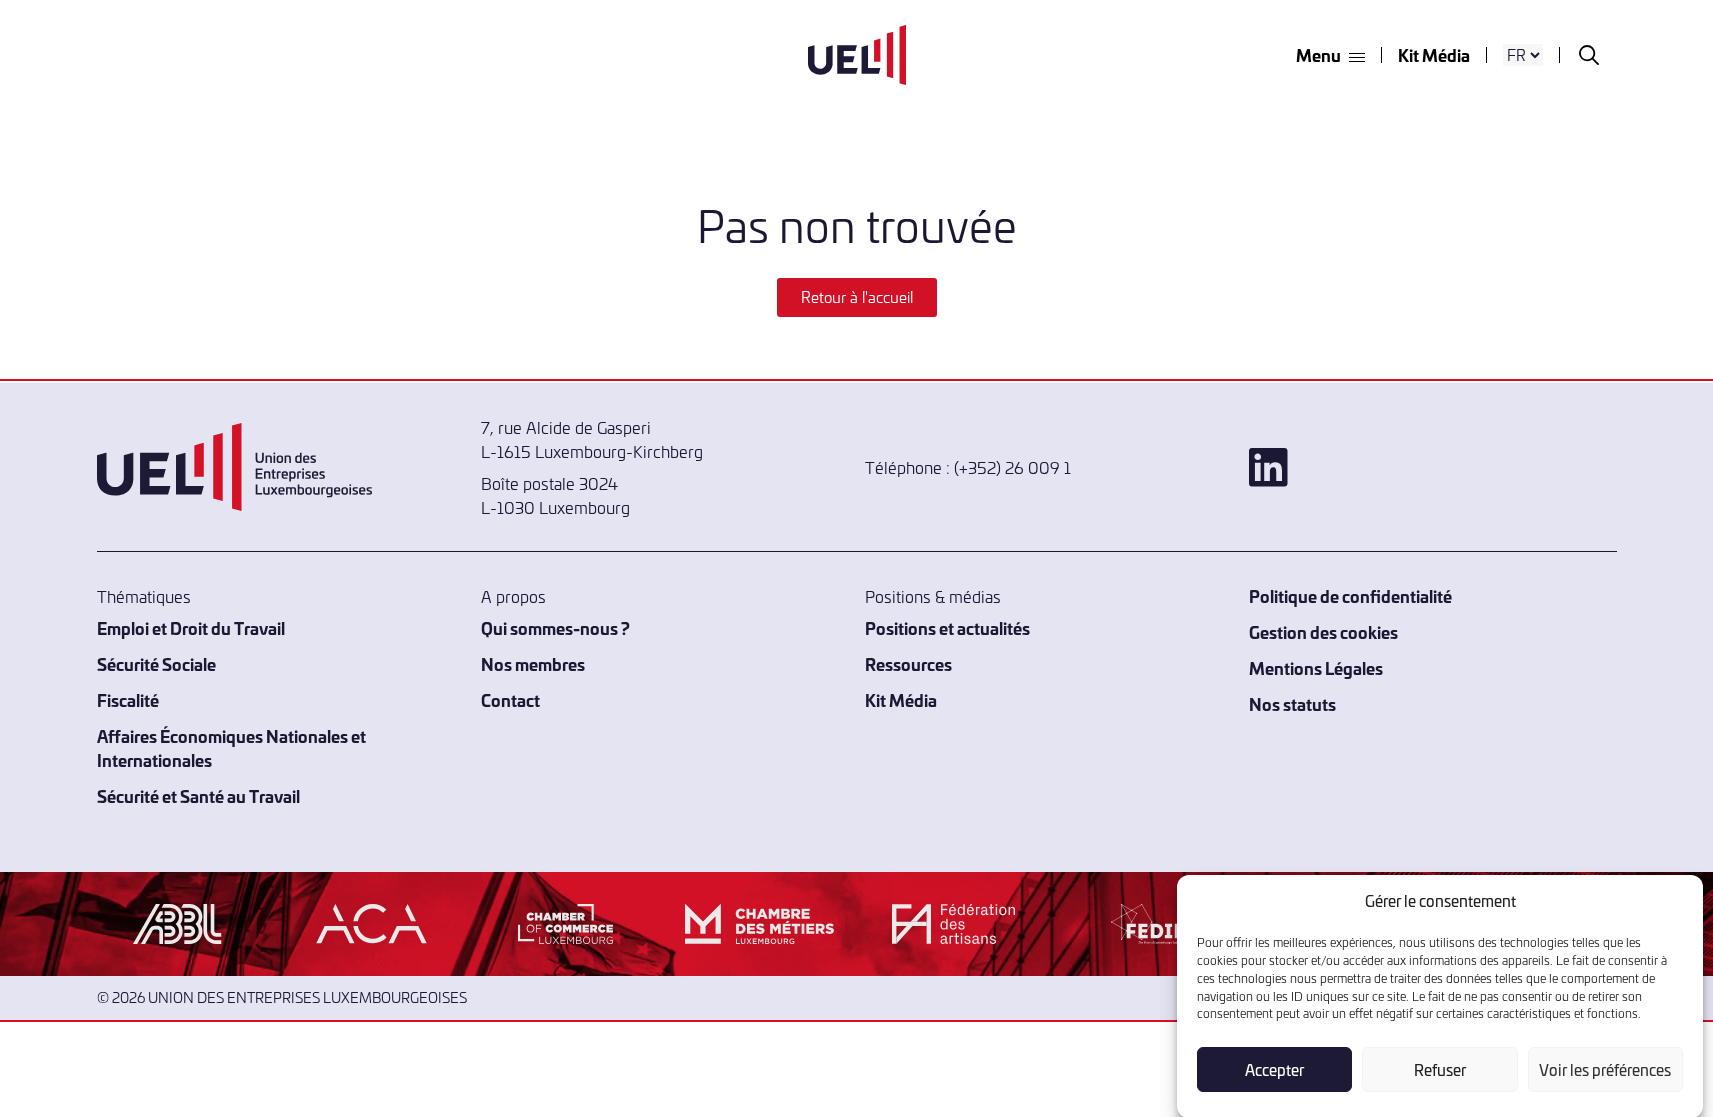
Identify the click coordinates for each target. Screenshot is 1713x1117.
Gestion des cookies (1323, 631)
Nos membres (533, 663)
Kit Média (1434, 54)
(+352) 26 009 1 (1012, 467)
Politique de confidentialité (1350, 595)
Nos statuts (1292, 703)
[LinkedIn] (1433, 467)
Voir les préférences (1605, 1069)
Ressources (908, 663)
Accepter (1274, 1069)
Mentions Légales (1316, 667)
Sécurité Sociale (156, 663)
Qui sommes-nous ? (555, 627)
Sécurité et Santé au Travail (198, 795)
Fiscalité (128, 699)
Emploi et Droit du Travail (191, 627)
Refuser (1440, 1069)
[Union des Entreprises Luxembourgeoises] (857, 55)
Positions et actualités (947, 627)
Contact (510, 699)
